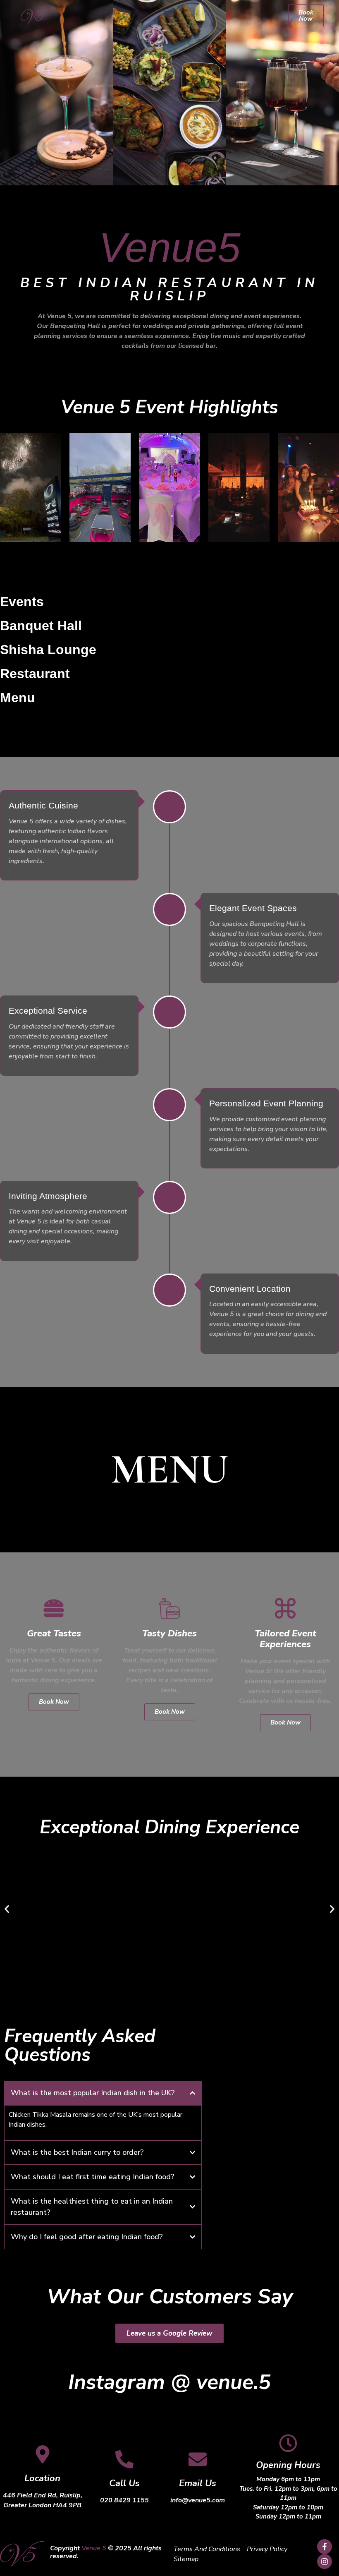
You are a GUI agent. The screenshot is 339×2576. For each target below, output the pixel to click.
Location (42, 2478)
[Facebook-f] (325, 2547)
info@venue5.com (198, 2500)
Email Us (198, 2483)
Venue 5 (94, 2548)
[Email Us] (198, 2459)
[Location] (43, 2454)
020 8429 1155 (124, 2500)
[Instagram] (325, 2562)
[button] (168, 14)
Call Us (124, 2483)
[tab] (50, 602)
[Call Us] (124, 2459)
